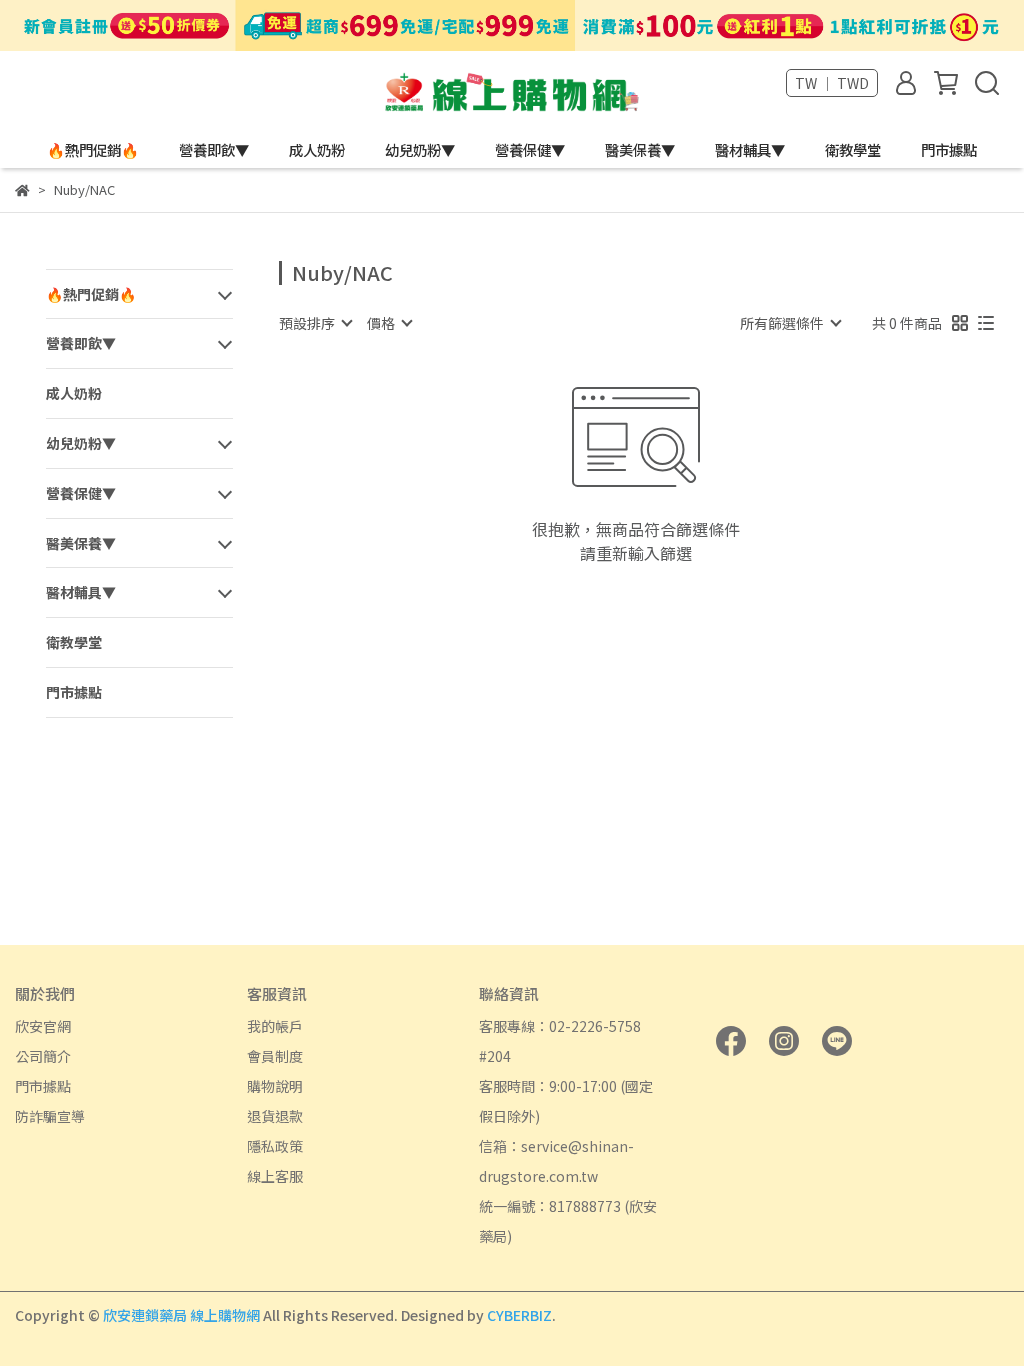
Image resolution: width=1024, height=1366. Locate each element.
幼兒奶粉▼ (420, 150)
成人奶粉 (317, 150)
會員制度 (275, 1056)
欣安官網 (43, 1026)
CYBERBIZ (519, 1315)
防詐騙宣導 (50, 1116)
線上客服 (275, 1176)
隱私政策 (275, 1146)
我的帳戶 (275, 1026)
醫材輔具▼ (750, 150)
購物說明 (275, 1086)
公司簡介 (43, 1056)
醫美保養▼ (640, 150)
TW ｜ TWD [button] (832, 83)
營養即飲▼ (214, 150)
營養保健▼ (530, 150)
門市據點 (949, 150)
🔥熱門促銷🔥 (93, 150)
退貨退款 (275, 1116)
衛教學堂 (853, 150)
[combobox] (315, 323)
